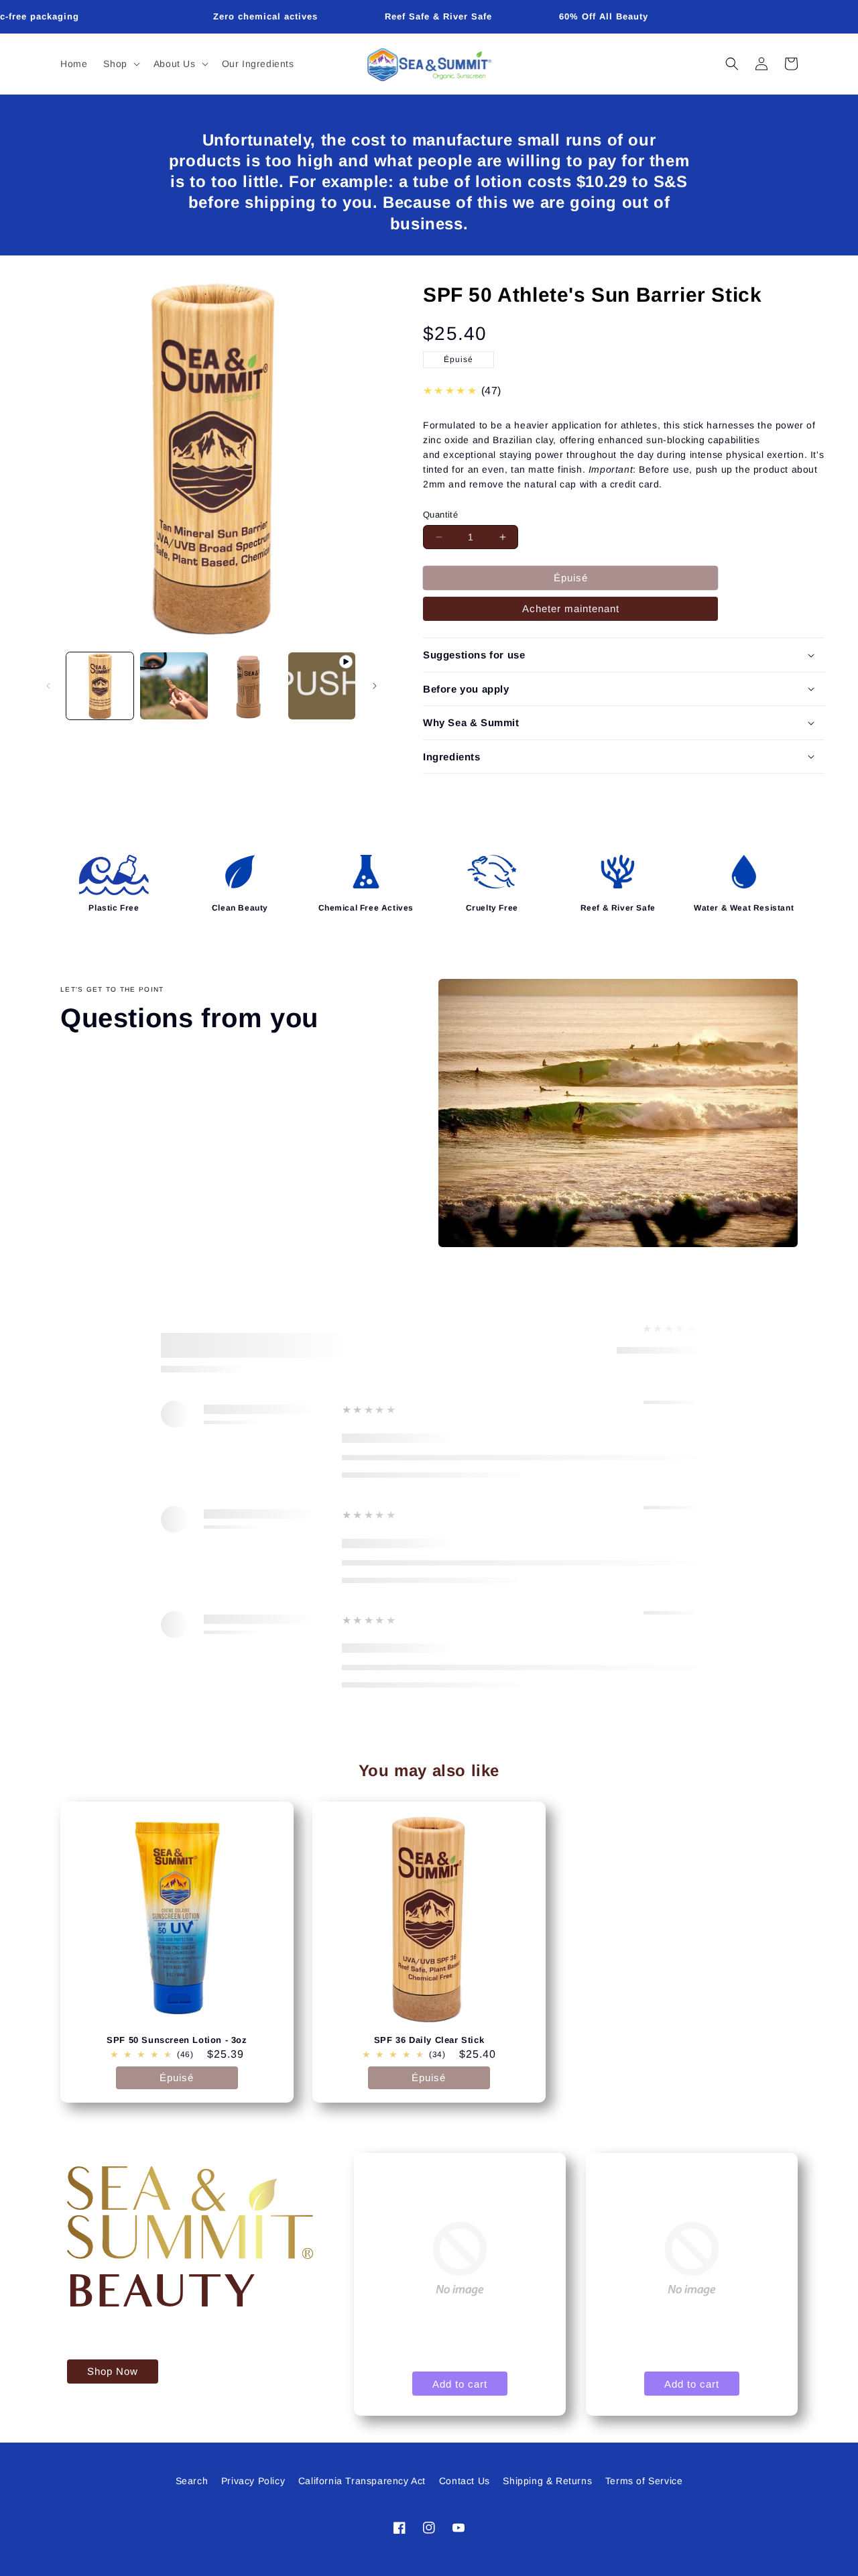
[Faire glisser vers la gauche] (48, 686)
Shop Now (113, 2371)
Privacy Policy (253, 2481)
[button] (120, 64)
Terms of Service (644, 2481)
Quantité (440, 515)
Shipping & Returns (547, 2481)
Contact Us (465, 2481)
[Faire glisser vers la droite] (375, 686)
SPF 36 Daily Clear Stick (429, 2040)
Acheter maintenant (571, 608)
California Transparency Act (362, 2481)
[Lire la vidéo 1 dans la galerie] (322, 686)
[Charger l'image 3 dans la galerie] (248, 686)
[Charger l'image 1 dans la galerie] (100, 686)
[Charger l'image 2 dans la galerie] (174, 686)
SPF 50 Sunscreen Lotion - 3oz (177, 2040)
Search (192, 2481)
